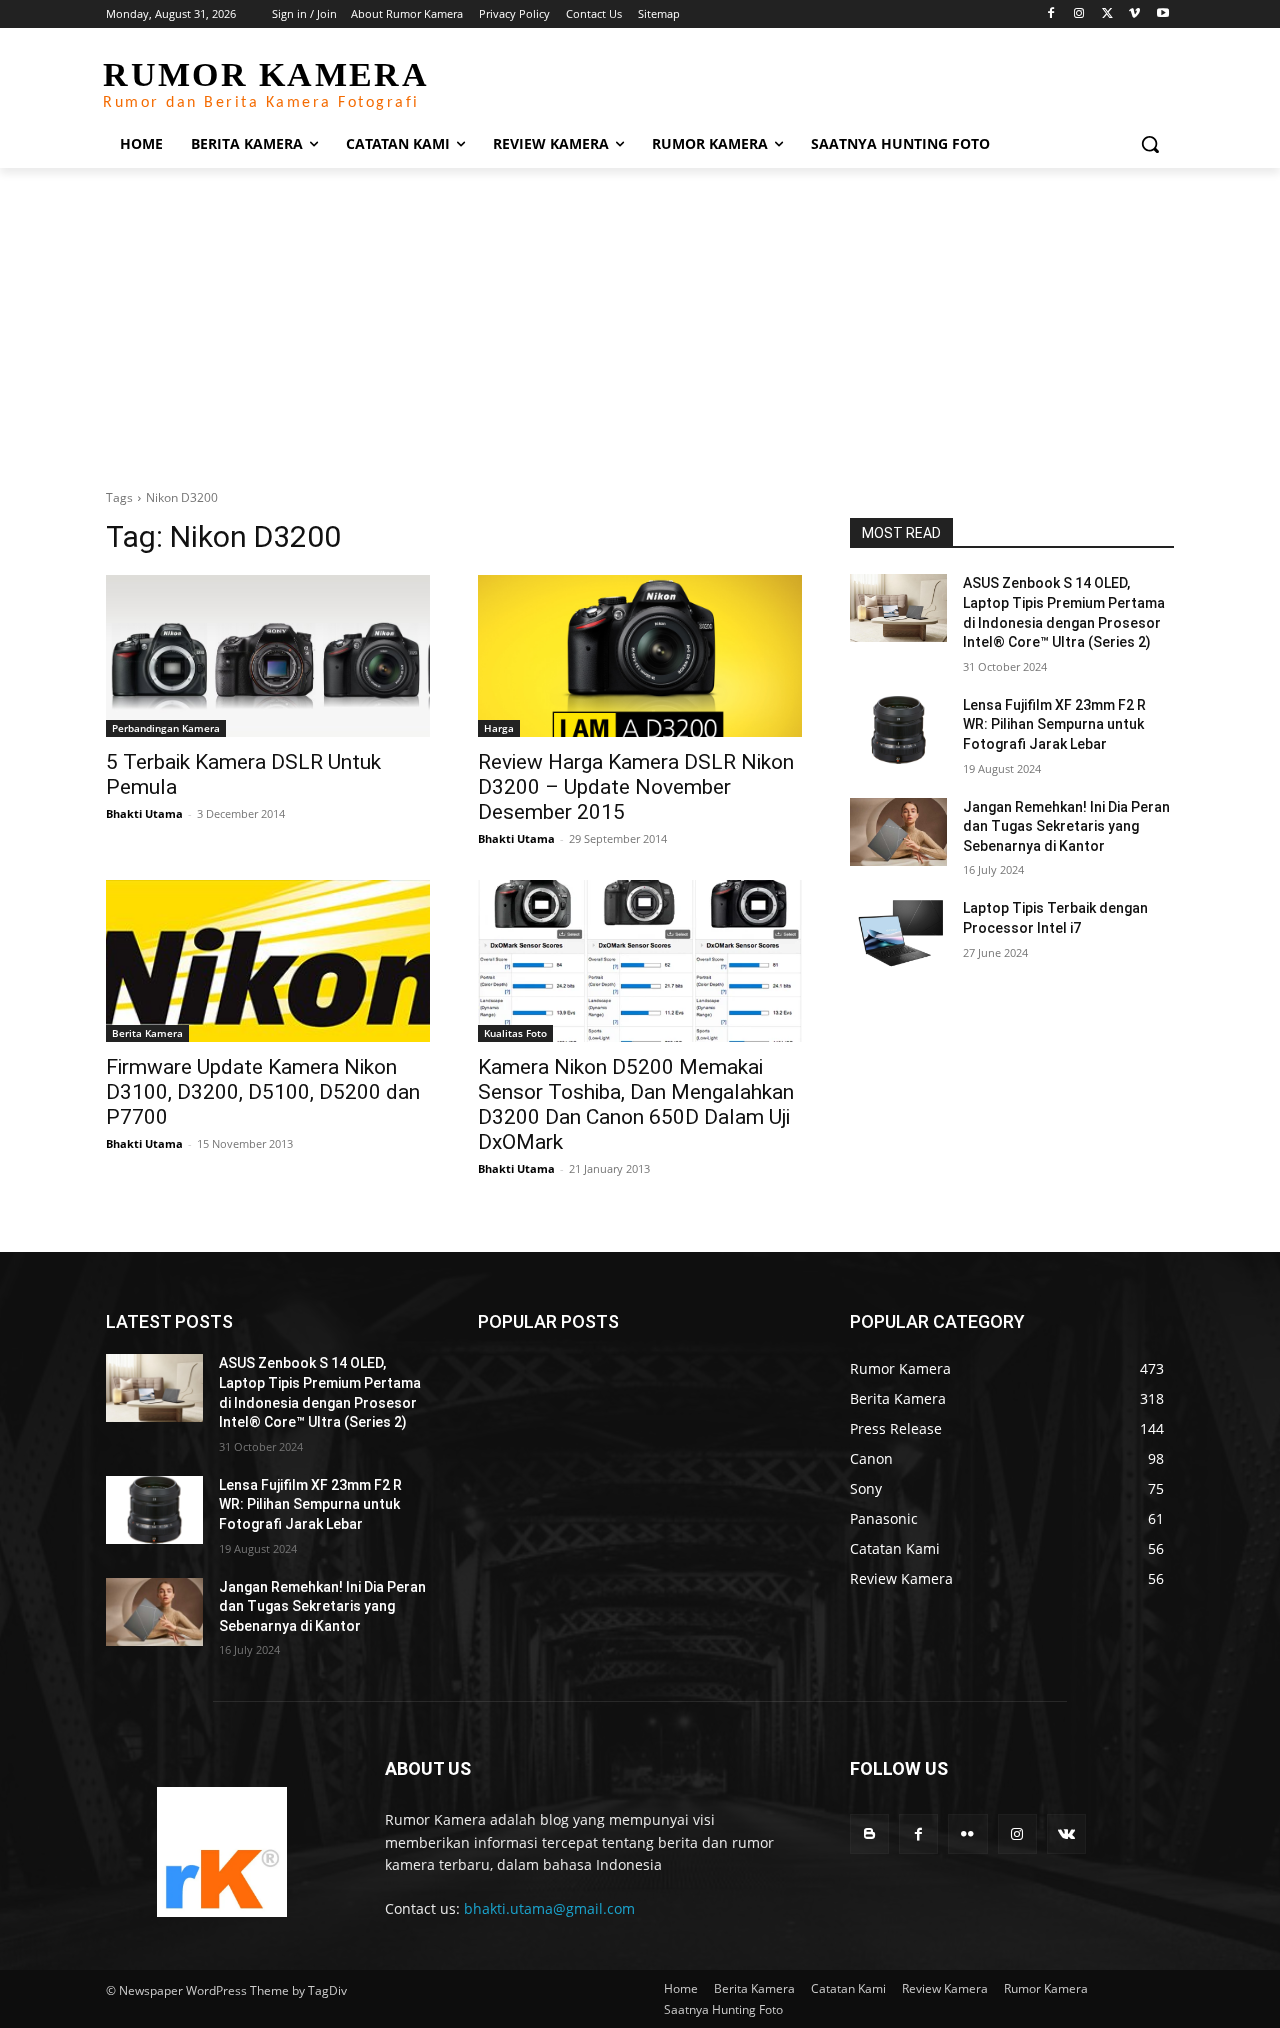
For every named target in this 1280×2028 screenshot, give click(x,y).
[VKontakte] (1066, 1833)
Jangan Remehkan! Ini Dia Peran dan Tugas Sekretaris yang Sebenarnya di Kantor (1066, 826)
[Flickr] (967, 1833)
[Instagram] (1079, 14)
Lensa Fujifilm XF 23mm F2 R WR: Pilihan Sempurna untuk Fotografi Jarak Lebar (1054, 724)
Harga (499, 728)
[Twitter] (1107, 14)
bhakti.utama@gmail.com (549, 1908)
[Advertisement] (640, 318)
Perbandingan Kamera (166, 728)
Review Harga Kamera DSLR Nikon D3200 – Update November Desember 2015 (636, 787)
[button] (1150, 144)
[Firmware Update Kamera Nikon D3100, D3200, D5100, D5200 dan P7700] (268, 961)
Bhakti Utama (144, 813)
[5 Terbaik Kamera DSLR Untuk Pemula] (268, 656)
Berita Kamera (147, 1033)
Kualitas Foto (515, 1033)
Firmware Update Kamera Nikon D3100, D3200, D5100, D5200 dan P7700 (263, 1092)
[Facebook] (1051, 14)
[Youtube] (1162, 14)
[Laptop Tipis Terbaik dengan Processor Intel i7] (898, 933)
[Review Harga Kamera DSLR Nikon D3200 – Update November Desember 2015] (640, 656)
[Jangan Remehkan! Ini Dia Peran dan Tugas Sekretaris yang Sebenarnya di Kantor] (898, 832)
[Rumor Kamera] (221, 1852)
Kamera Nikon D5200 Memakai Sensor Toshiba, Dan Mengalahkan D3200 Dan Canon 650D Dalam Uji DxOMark (636, 1104)
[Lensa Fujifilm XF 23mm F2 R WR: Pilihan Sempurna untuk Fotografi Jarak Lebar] (898, 730)
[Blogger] (869, 1833)
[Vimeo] (1134, 14)
